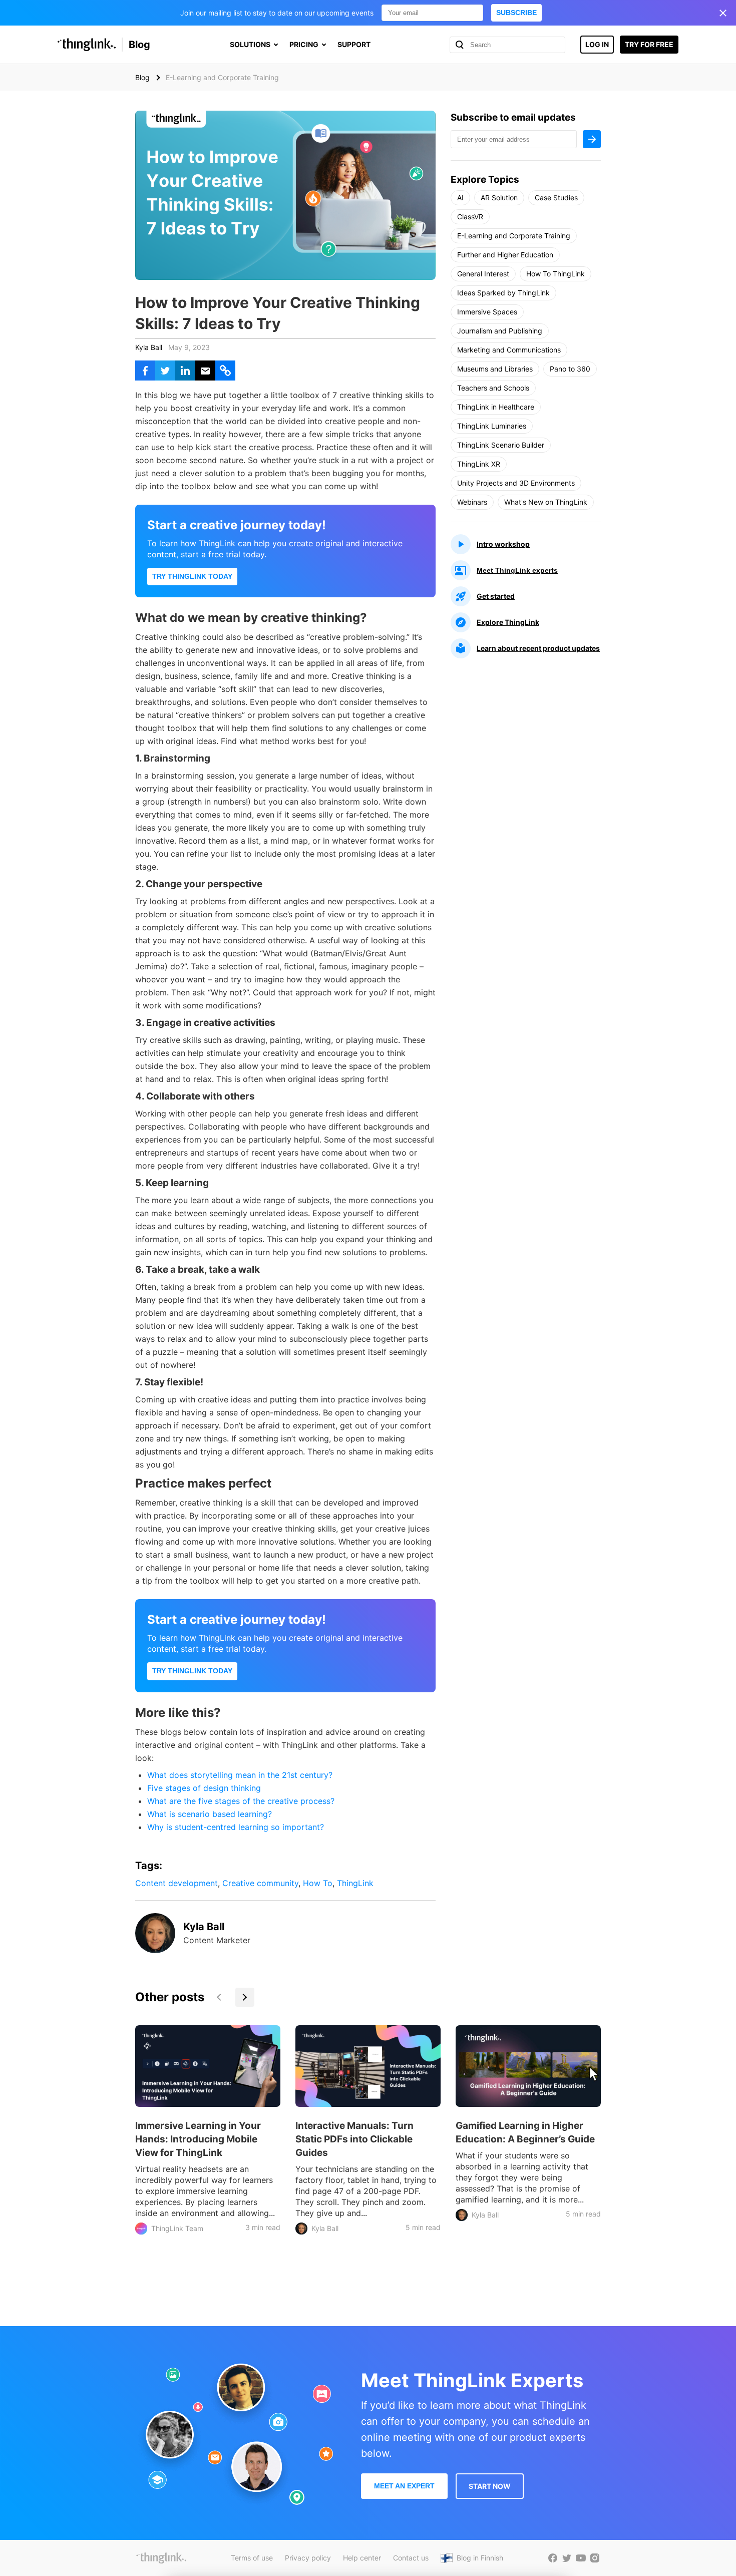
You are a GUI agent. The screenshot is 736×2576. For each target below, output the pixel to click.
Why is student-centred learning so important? (236, 1827)
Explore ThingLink (508, 622)
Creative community (260, 1883)
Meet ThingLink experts (517, 570)
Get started (496, 596)
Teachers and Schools (493, 388)
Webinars (472, 502)
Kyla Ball (149, 347)
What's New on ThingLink (546, 502)
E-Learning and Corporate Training (514, 236)
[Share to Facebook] (145, 371)
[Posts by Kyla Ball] (155, 1950)
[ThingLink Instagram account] (595, 2558)
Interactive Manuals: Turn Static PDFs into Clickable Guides (354, 2139)
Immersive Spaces (487, 312)
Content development (176, 1883)
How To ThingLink (556, 274)
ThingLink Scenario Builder (501, 445)
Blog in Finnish (480, 2558)
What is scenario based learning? (210, 1814)
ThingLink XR (479, 464)
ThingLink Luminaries (492, 426)
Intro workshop (503, 544)
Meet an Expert (404, 2486)
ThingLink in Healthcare (496, 407)
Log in (597, 44)
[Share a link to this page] (225, 371)
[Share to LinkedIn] (185, 371)
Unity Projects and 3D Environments (516, 483)
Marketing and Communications (509, 350)
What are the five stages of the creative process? (241, 1801)
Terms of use (252, 2558)
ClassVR (470, 217)
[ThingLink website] (161, 2558)
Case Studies (556, 198)
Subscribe (516, 13)
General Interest (483, 274)
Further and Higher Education (505, 255)
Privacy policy (308, 2558)
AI (460, 198)
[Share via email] (205, 371)
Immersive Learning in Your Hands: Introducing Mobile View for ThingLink (198, 2139)
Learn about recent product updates (538, 648)
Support (354, 44)
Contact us (411, 2558)
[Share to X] (165, 371)
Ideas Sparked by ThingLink (503, 293)
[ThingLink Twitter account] (567, 2558)
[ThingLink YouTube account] (581, 2558)
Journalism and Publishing (500, 331)
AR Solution (499, 198)
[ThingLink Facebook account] (553, 2558)
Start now (490, 2486)
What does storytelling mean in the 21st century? (240, 1775)
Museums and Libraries (495, 369)
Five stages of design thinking (204, 1788)
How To (318, 1883)
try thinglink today (192, 576)
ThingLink (355, 1883)
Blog (139, 45)
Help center (362, 2558)
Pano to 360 (570, 369)
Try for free (649, 44)
